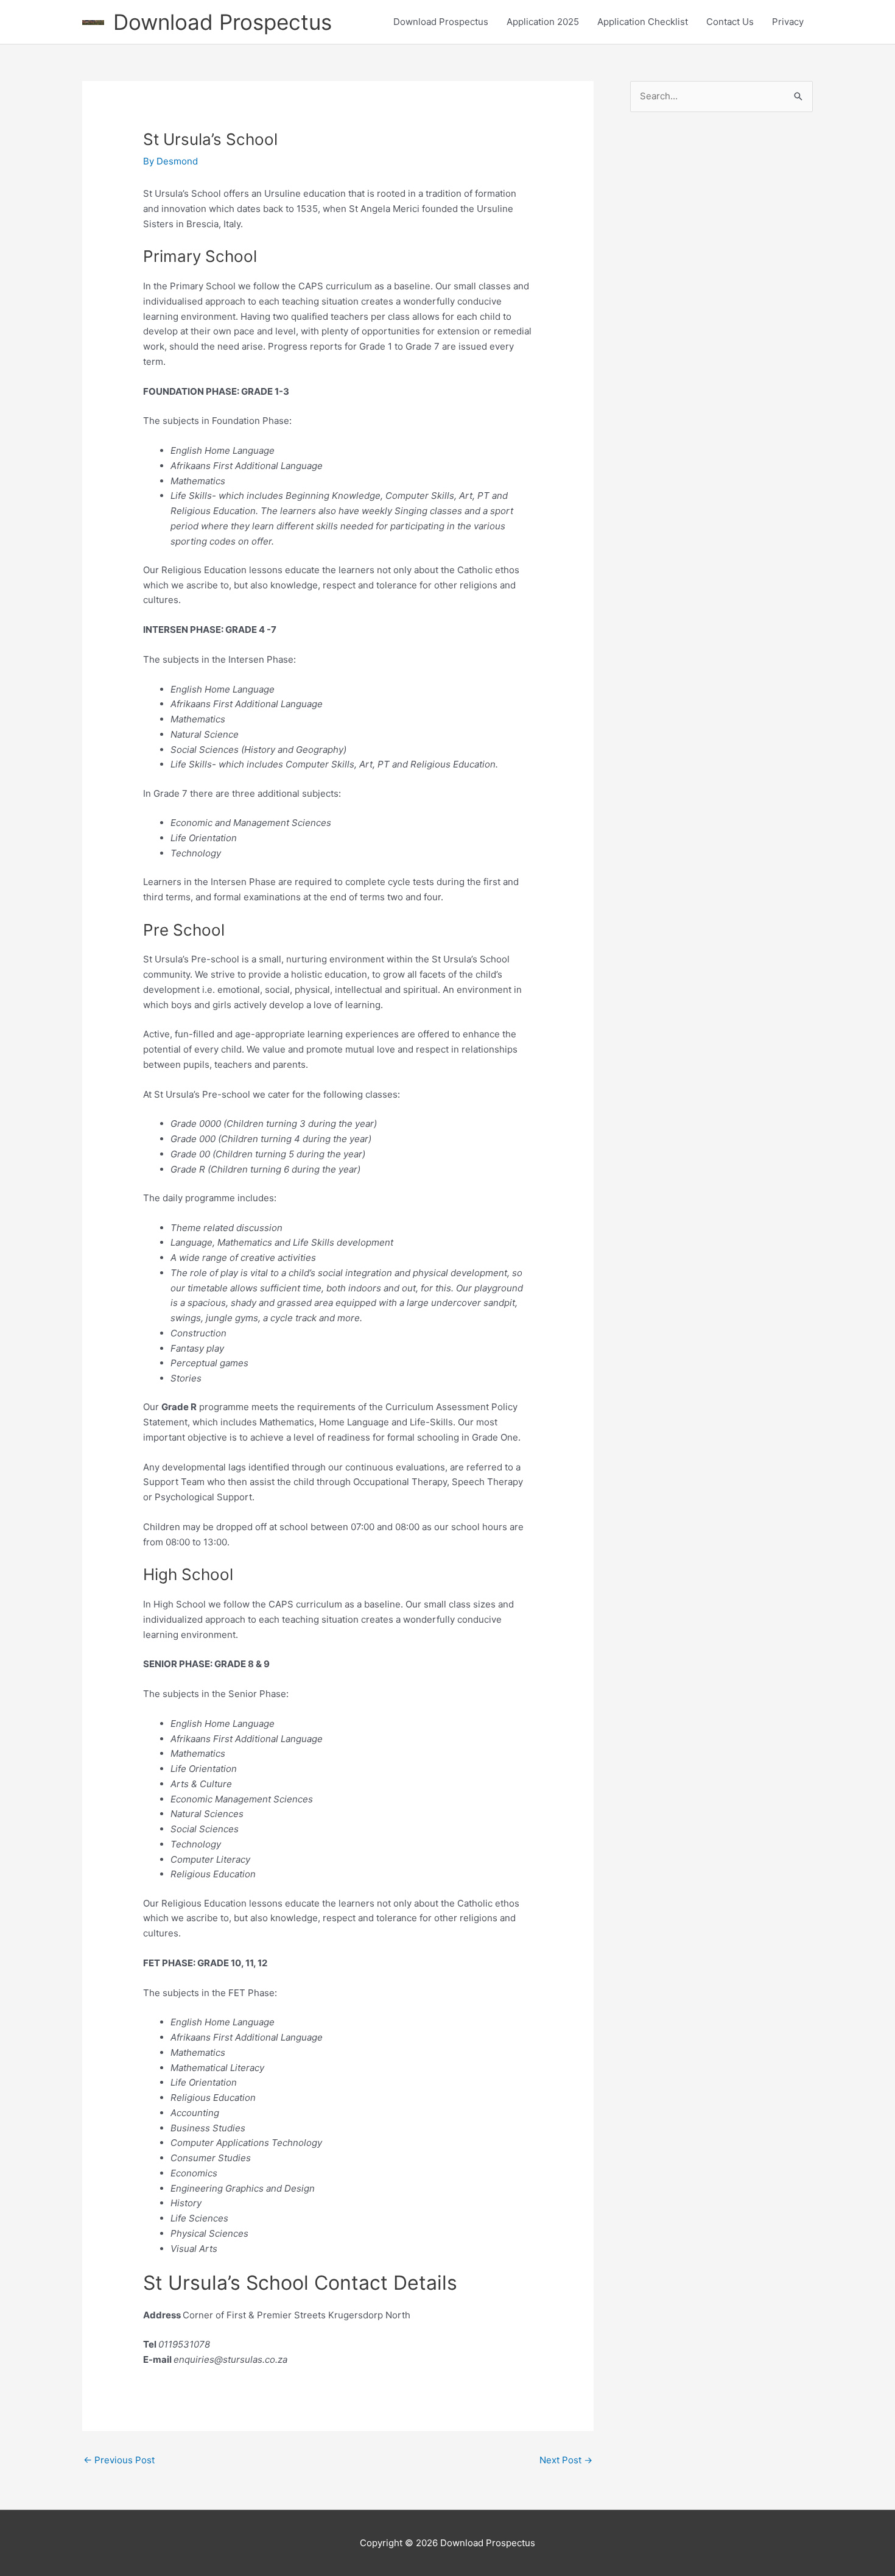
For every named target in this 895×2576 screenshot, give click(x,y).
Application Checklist (643, 22)
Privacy (788, 22)
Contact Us (730, 22)
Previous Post (119, 2460)
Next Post (566, 2460)
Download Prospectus (223, 22)
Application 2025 (543, 22)
